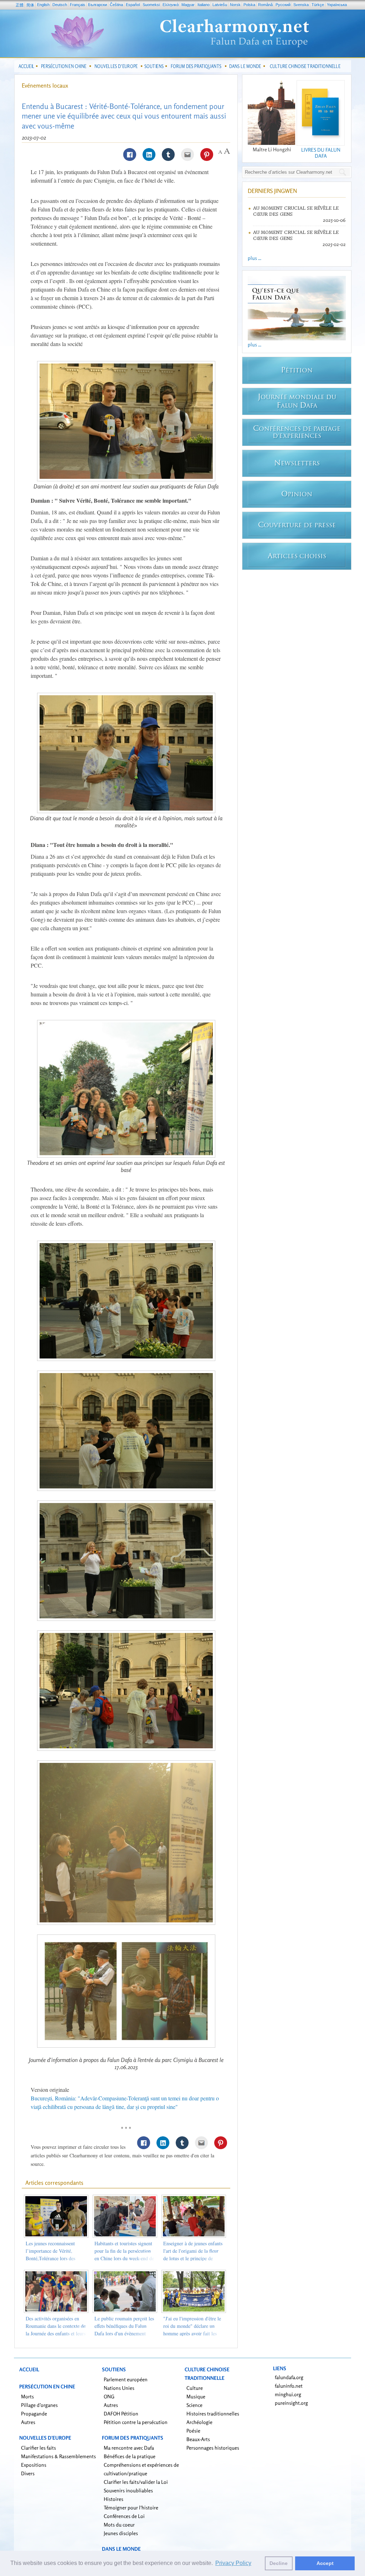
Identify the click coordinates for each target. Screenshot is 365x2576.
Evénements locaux (45, 85)
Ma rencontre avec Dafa (129, 2448)
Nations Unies (119, 2388)
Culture (195, 2388)
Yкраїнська (337, 5)
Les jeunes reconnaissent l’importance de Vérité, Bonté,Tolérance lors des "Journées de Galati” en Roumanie (50, 2258)
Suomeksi (151, 5)
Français (78, 5)
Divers (28, 2473)
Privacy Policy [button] (233, 2563)
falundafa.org (289, 2377)
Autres (28, 2422)
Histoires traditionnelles (213, 2413)
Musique (196, 2396)
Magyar (188, 5)
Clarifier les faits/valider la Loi (136, 2482)
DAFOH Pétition (121, 2413)
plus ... (255, 258)
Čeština (116, 5)
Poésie (193, 2431)
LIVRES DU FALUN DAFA (321, 153)
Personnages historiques (213, 2448)
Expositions (34, 2465)
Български (97, 5)
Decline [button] (279, 2563)
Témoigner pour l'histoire (131, 2507)
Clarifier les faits (38, 2448)
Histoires (114, 2499)
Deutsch (60, 5)
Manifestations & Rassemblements (58, 2456)
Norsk (235, 5)
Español (133, 5)
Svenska (301, 5)
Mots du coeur (119, 2525)
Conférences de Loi (124, 2516)
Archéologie (199, 2422)
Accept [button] (325, 2563)
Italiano (204, 5)
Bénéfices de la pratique (130, 2456)
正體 (20, 5)
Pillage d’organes (39, 2405)
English (43, 5)
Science (194, 2405)
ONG (109, 2396)
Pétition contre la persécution (136, 2422)
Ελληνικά (171, 5)
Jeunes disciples (121, 2533)
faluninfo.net (289, 2386)
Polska (249, 5)
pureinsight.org (291, 2403)
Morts (27, 2396)
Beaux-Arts (198, 2439)
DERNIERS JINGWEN (272, 191)
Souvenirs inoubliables (128, 2490)
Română (265, 5)
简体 (30, 5)
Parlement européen (126, 2379)
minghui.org (288, 2394)
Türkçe (318, 5)
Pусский (283, 5)
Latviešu (220, 5)
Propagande (34, 2413)
